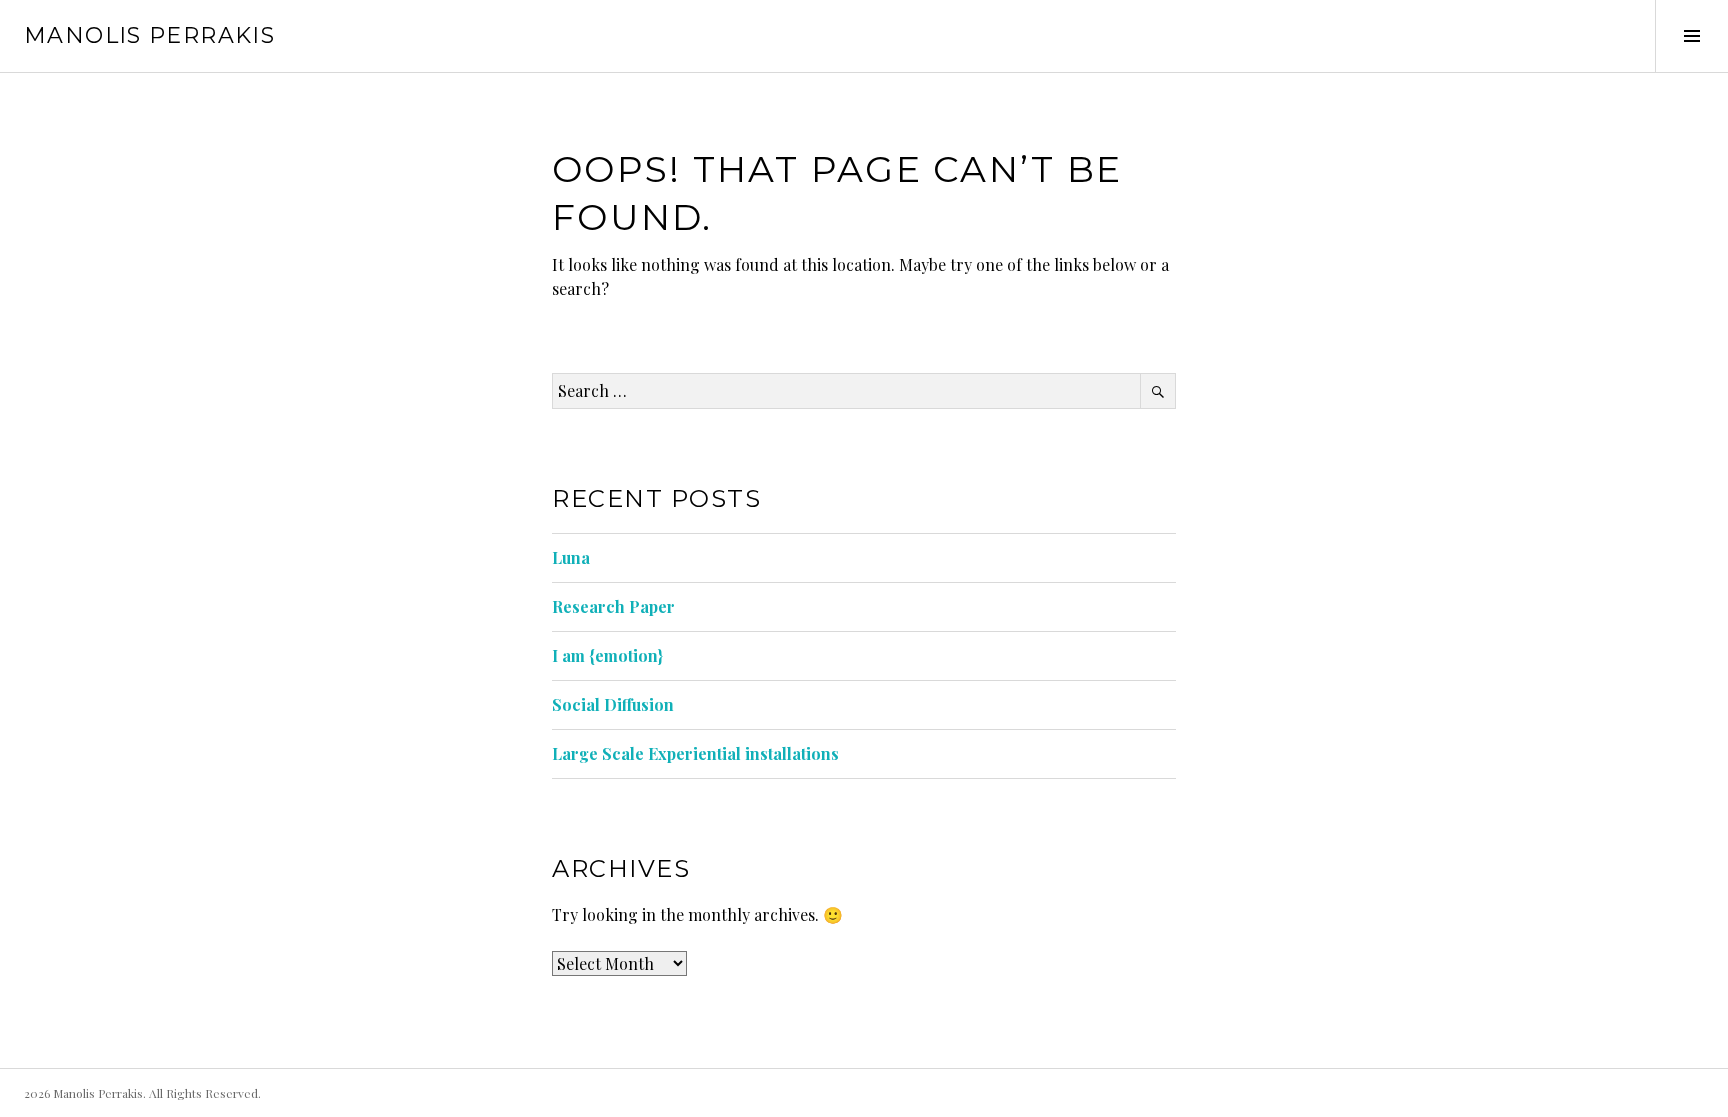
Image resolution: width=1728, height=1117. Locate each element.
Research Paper (613, 606)
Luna (571, 557)
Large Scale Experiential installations (695, 753)
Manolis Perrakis (149, 35)
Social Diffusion (613, 704)
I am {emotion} (607, 655)
